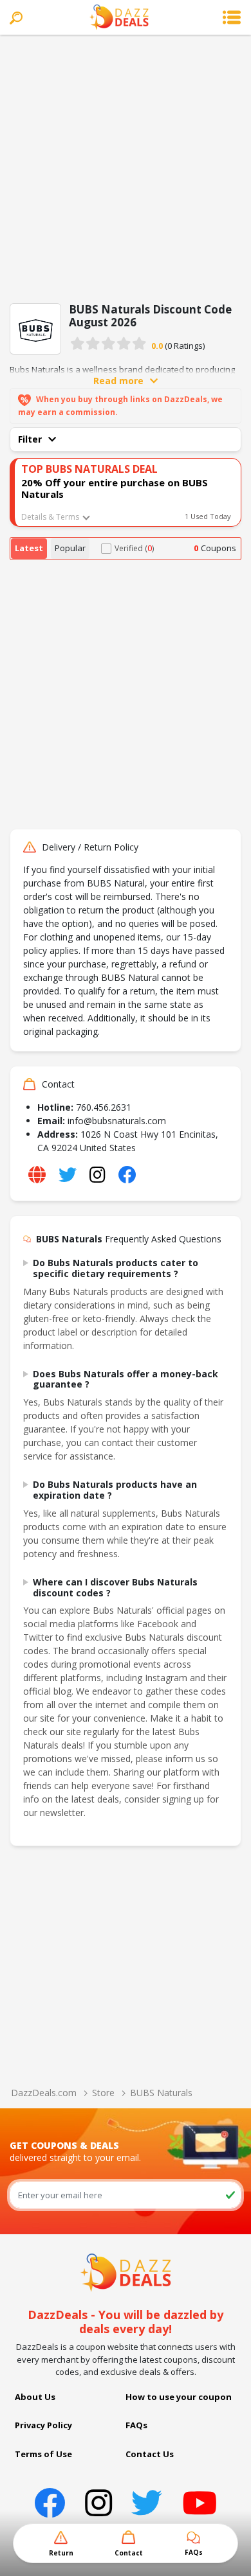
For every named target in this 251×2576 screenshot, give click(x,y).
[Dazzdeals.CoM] (126, 2272)
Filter (30, 439)
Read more (118, 381)
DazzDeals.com (44, 2093)
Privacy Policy (43, 2425)
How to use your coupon (179, 2397)
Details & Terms (50, 517)
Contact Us (150, 2454)
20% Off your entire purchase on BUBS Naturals (115, 488)
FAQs (136, 2425)
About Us (35, 2397)
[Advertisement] (126, 166)
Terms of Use (43, 2454)
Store (103, 2093)
